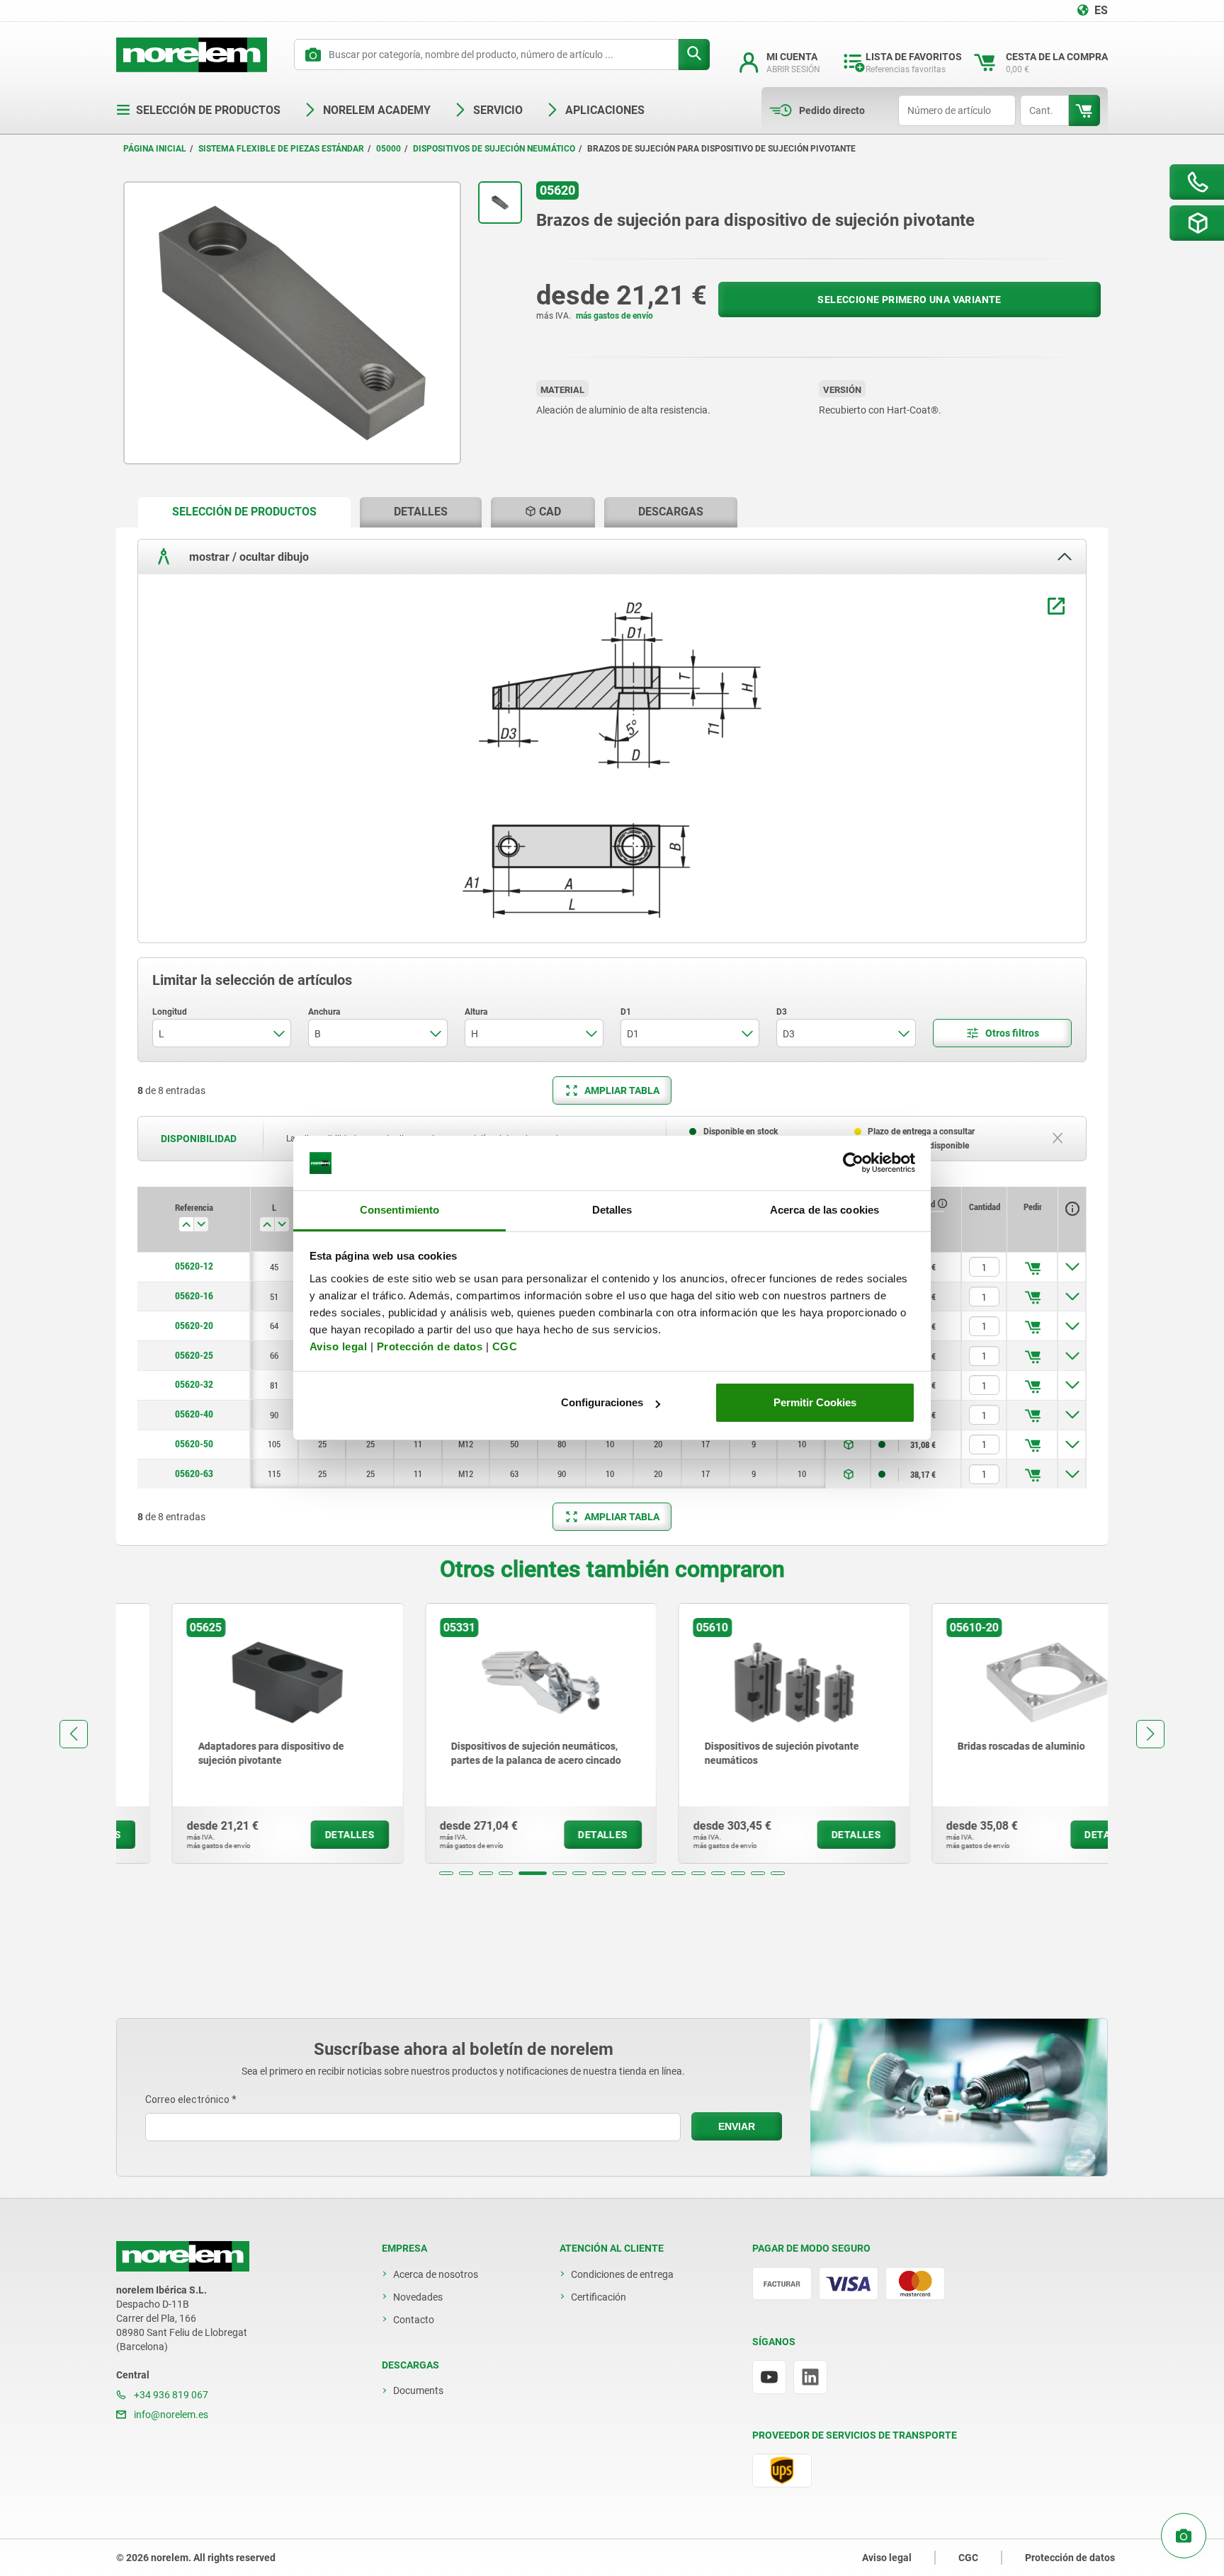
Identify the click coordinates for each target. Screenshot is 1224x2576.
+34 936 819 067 (170, 2395)
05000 (389, 149)
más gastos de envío (614, 316)
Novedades (418, 2297)
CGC (505, 1346)
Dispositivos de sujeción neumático (494, 149)
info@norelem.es (170, 2415)
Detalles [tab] (612, 1210)
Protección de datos (430, 1346)
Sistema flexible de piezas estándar (281, 149)
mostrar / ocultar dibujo (248, 556)
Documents (418, 2390)
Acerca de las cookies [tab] (824, 1210)
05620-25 (194, 1355)
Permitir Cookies (815, 1402)
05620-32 (194, 1384)
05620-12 (194, 1266)
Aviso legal (339, 1346)
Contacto (414, 2320)
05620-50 (194, 1444)
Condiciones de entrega (622, 2274)
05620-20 (194, 1326)
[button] (446, 1873)
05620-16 (194, 1296)
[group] (232, 1733)
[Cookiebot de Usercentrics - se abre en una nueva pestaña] (853, 1163)
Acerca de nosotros (436, 2274)
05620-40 (194, 1414)
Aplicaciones (605, 110)
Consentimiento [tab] (399, 1210)
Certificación (599, 2297)
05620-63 (194, 1474)
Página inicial (155, 149)
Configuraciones (602, 1402)
